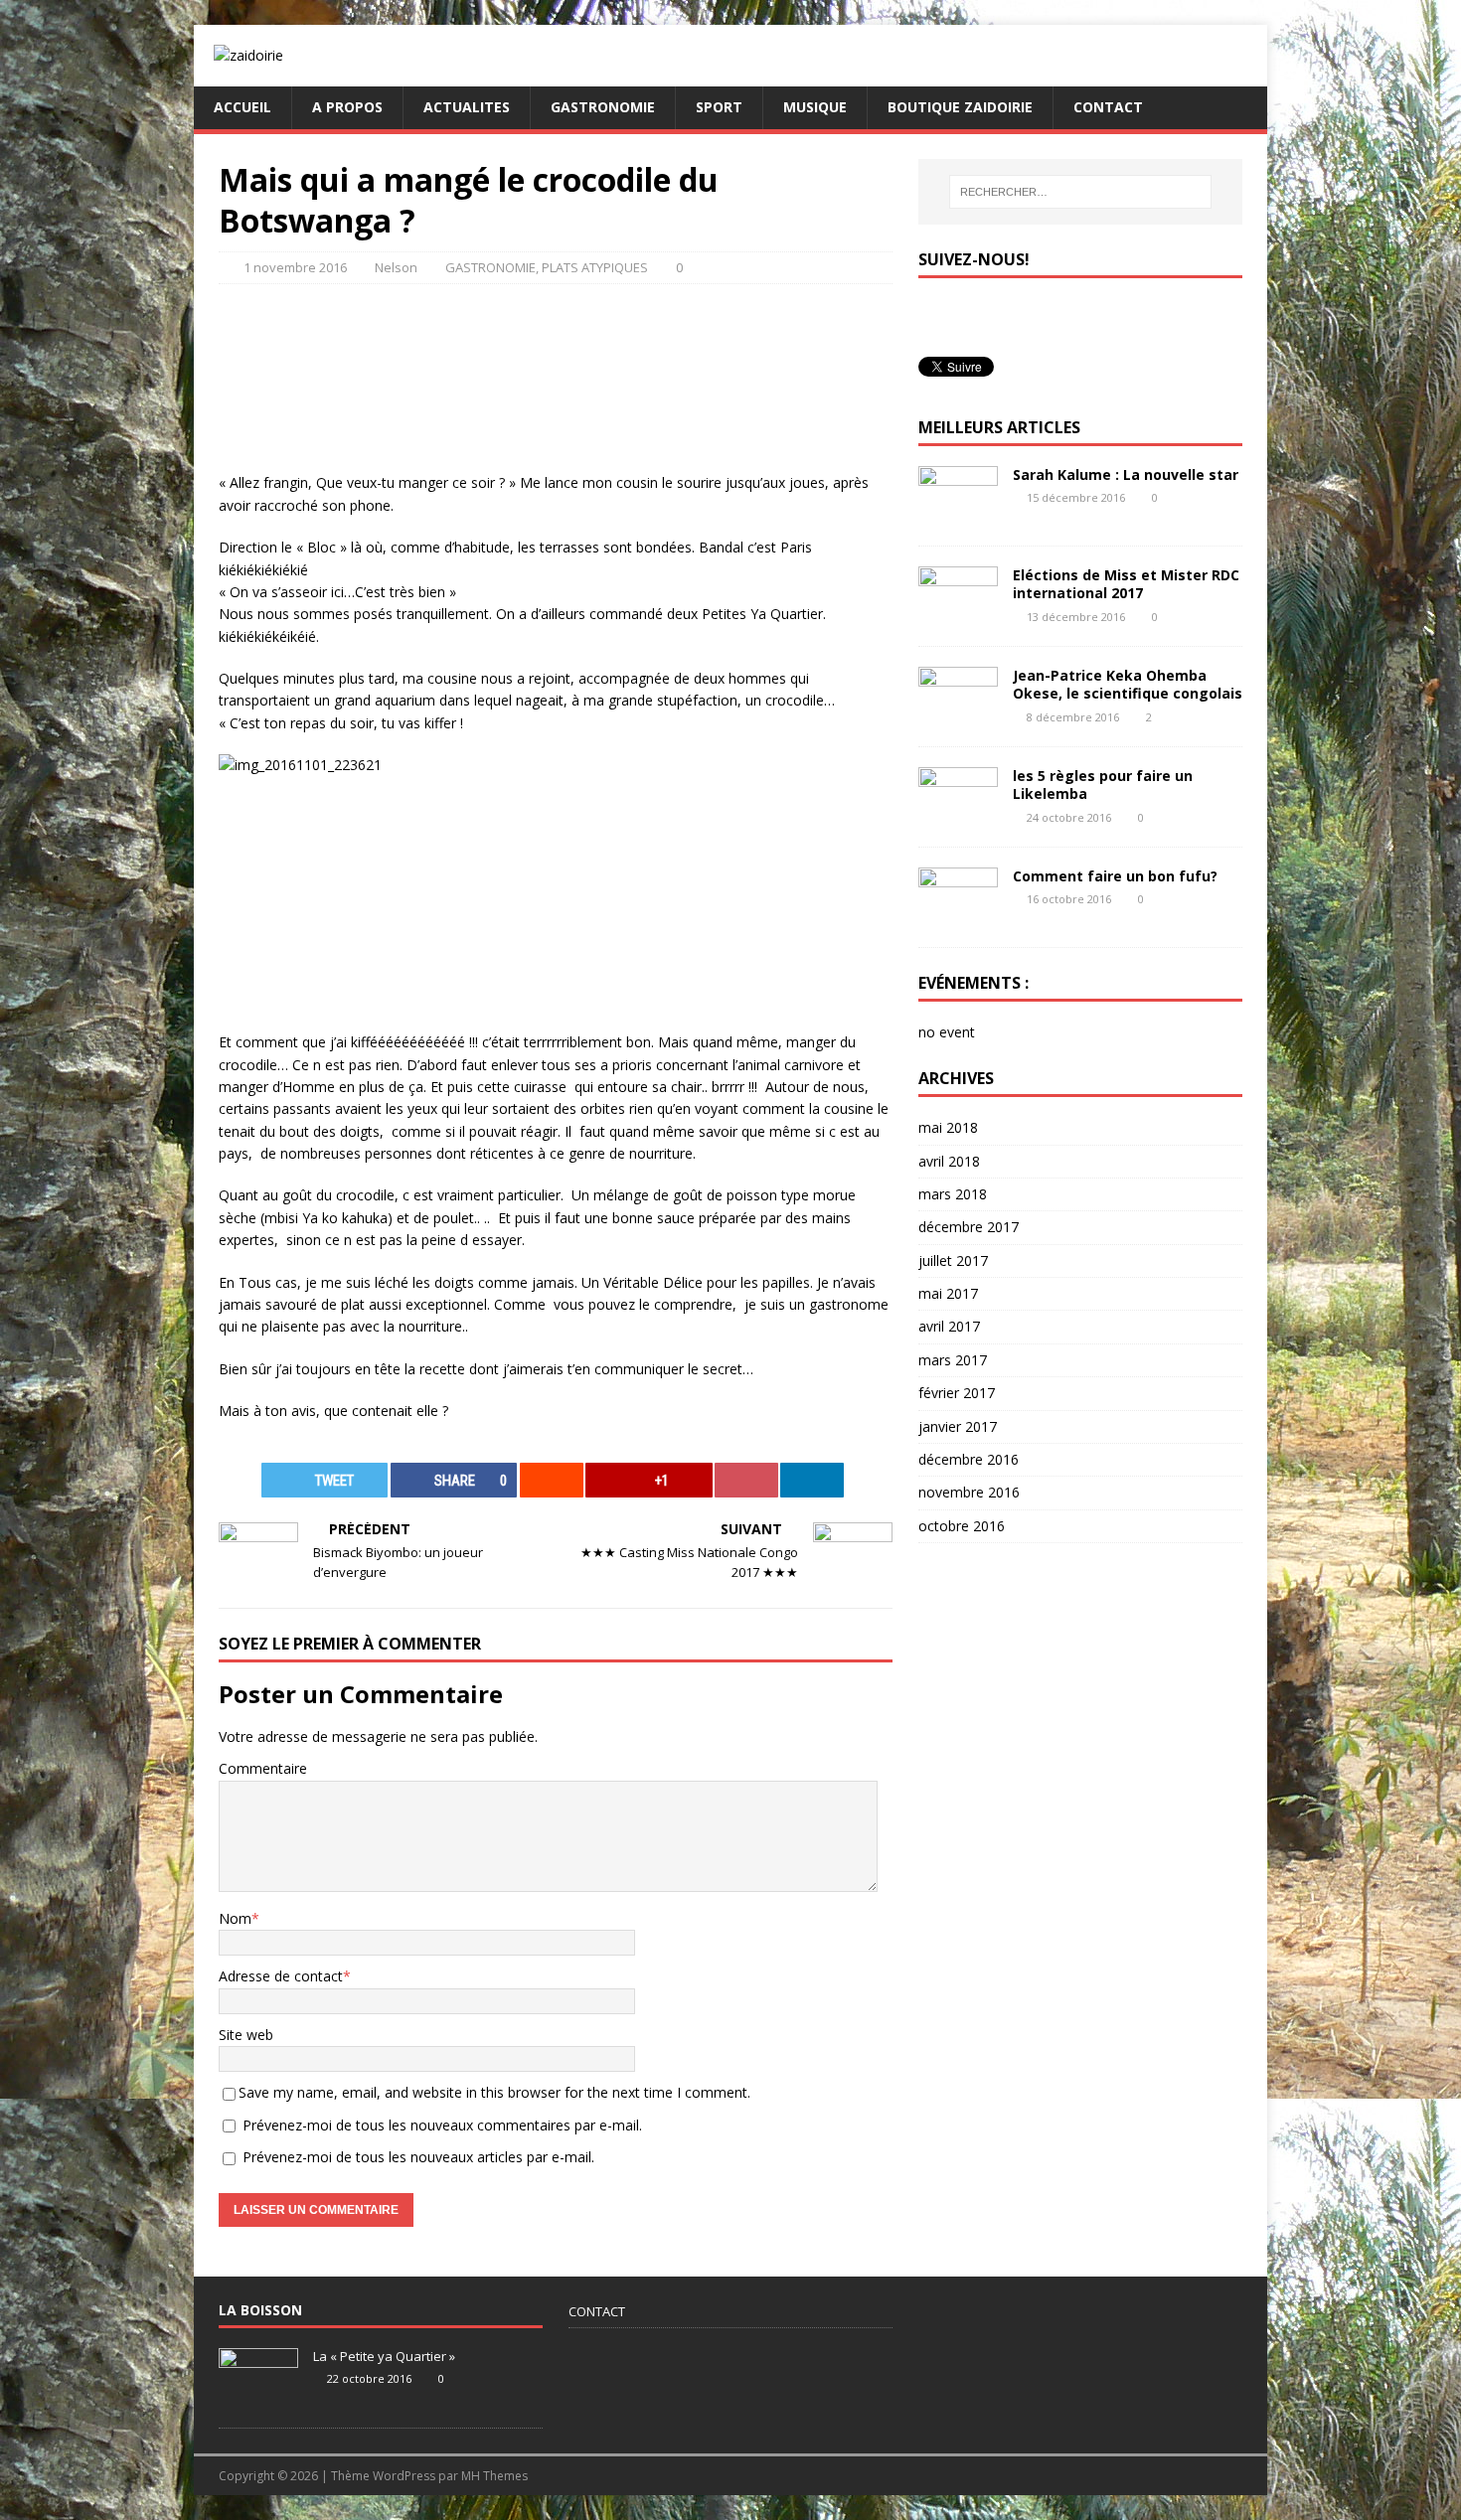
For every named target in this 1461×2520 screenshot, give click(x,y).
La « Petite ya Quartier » (384, 2356)
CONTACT (1108, 107)
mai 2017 (948, 1293)
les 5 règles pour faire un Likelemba (1103, 785)
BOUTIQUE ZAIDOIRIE (960, 107)
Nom (235, 1918)
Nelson (396, 267)
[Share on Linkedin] (812, 1480)
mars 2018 (953, 1194)
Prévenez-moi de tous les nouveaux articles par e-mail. (418, 2157)
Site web (246, 2035)
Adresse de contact (281, 1976)
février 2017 (957, 1393)
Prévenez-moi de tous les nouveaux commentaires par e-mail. (442, 2125)
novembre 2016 (969, 1492)
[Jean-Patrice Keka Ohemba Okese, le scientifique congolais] (958, 715)
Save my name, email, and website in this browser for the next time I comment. (494, 2092)
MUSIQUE (815, 107)
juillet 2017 (953, 1260)
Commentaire (263, 1768)
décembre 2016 (969, 1459)
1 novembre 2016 (295, 267)
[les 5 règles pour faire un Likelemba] (958, 815)
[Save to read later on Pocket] (746, 1480)
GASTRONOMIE (603, 107)
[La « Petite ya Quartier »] (258, 2397)
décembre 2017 (969, 1227)
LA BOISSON (260, 2310)
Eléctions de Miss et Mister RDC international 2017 (1126, 584)
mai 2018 (948, 1127)
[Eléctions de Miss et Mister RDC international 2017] (958, 615)
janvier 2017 (958, 1426)
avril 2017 (949, 1326)
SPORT (719, 107)
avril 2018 (949, 1161)
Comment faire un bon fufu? (1115, 876)
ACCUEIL (243, 107)
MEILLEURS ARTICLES (999, 427)
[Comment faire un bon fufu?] (958, 916)
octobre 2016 (962, 1526)
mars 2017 (953, 1360)
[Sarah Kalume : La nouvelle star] (958, 514)
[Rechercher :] (1080, 192)
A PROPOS (347, 107)
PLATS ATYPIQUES (595, 267)
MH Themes (494, 2476)
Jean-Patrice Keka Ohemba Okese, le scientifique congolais (1128, 684)
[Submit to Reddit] (552, 1480)
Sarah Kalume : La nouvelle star (1126, 474)
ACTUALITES (467, 107)
